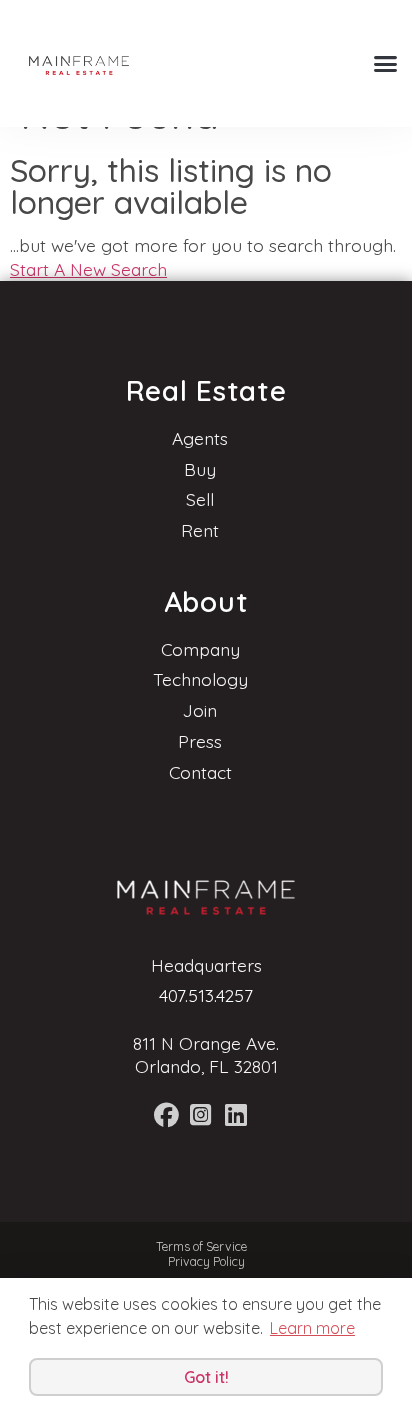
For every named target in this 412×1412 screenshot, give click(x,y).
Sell (200, 499)
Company (200, 649)
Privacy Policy (206, 1261)
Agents (200, 438)
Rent (200, 530)
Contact (200, 772)
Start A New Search (88, 269)
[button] (385, 64)
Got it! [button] (206, 1377)
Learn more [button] (312, 1328)
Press (200, 741)
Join (200, 710)
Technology (200, 679)
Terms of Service (201, 1246)
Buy (200, 469)
